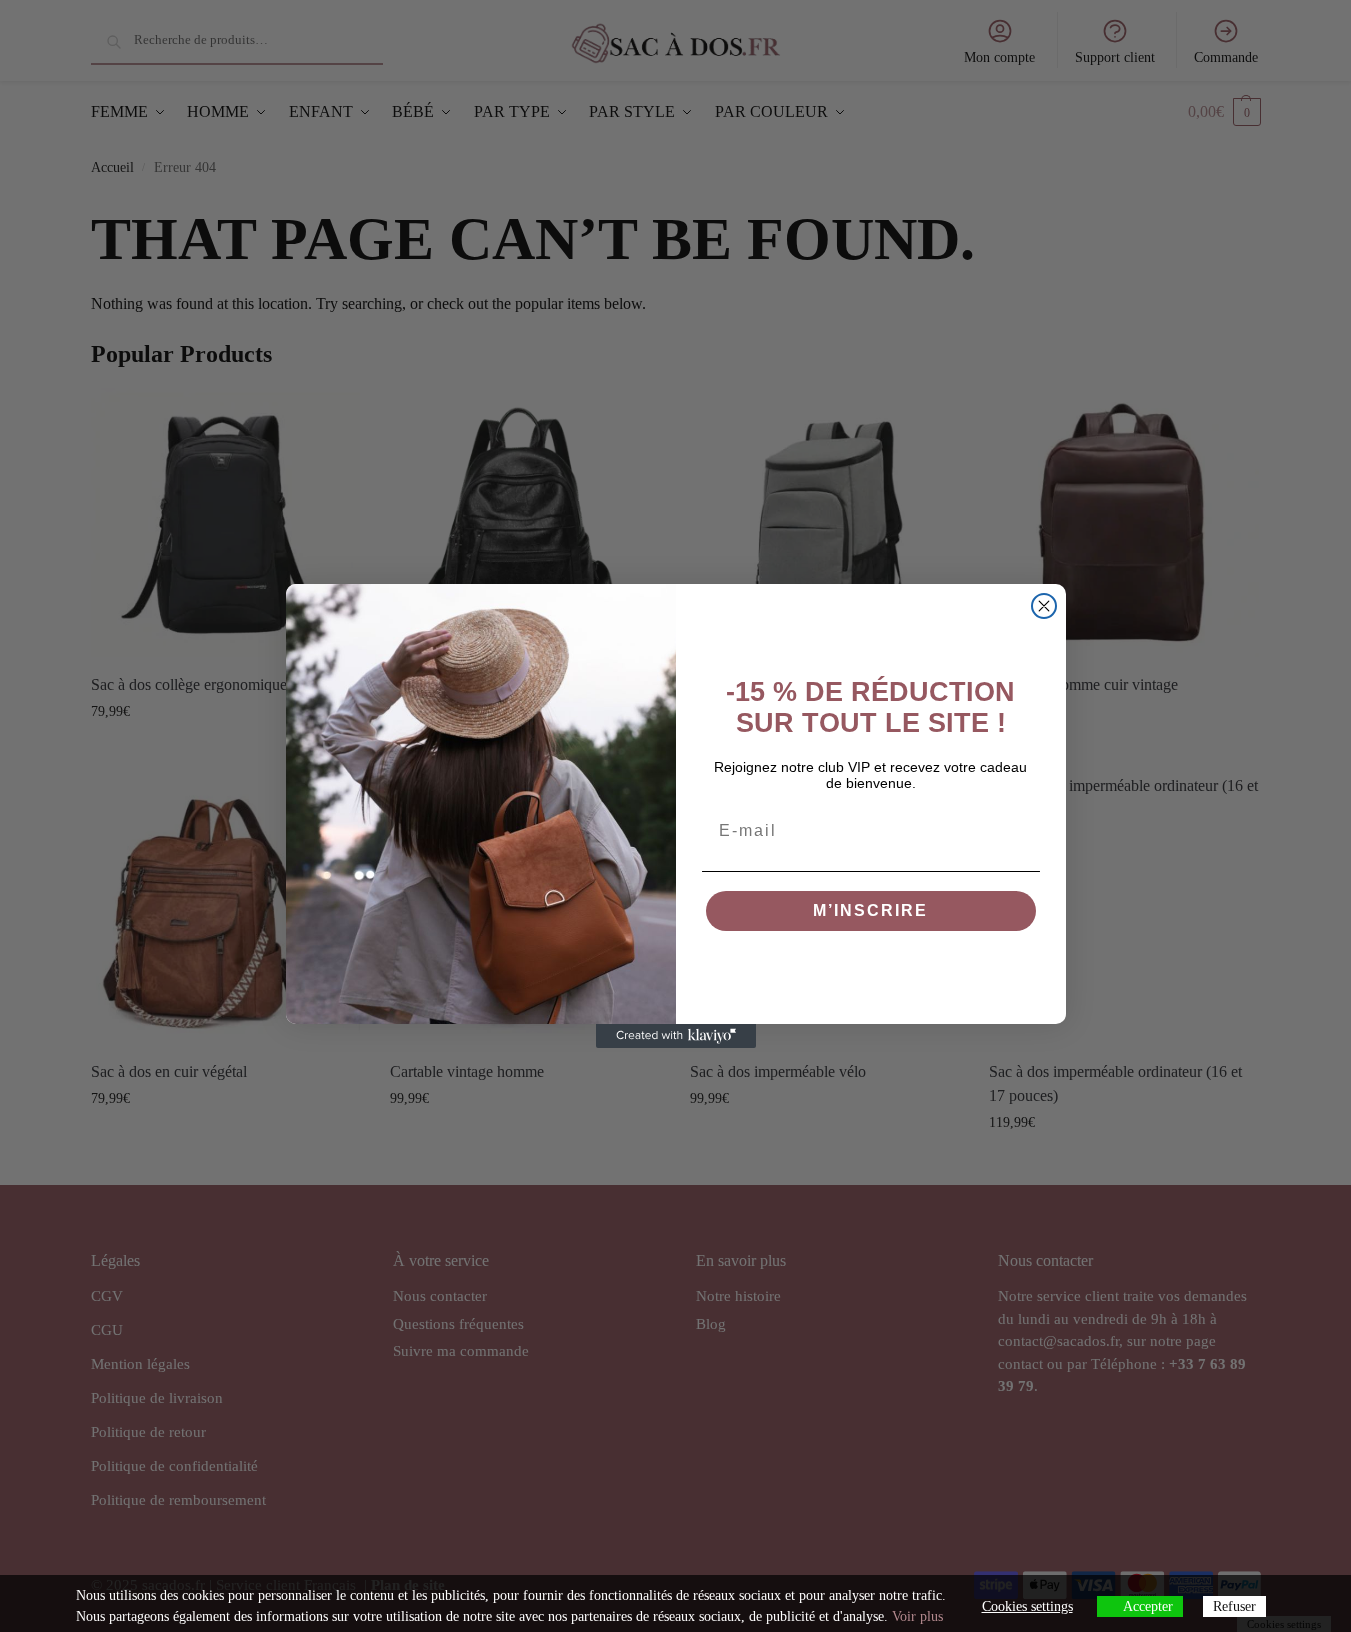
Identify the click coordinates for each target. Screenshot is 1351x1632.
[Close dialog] (1044, 606)
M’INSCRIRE (870, 910)
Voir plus (917, 1616)
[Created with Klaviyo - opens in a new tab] (676, 1036)
